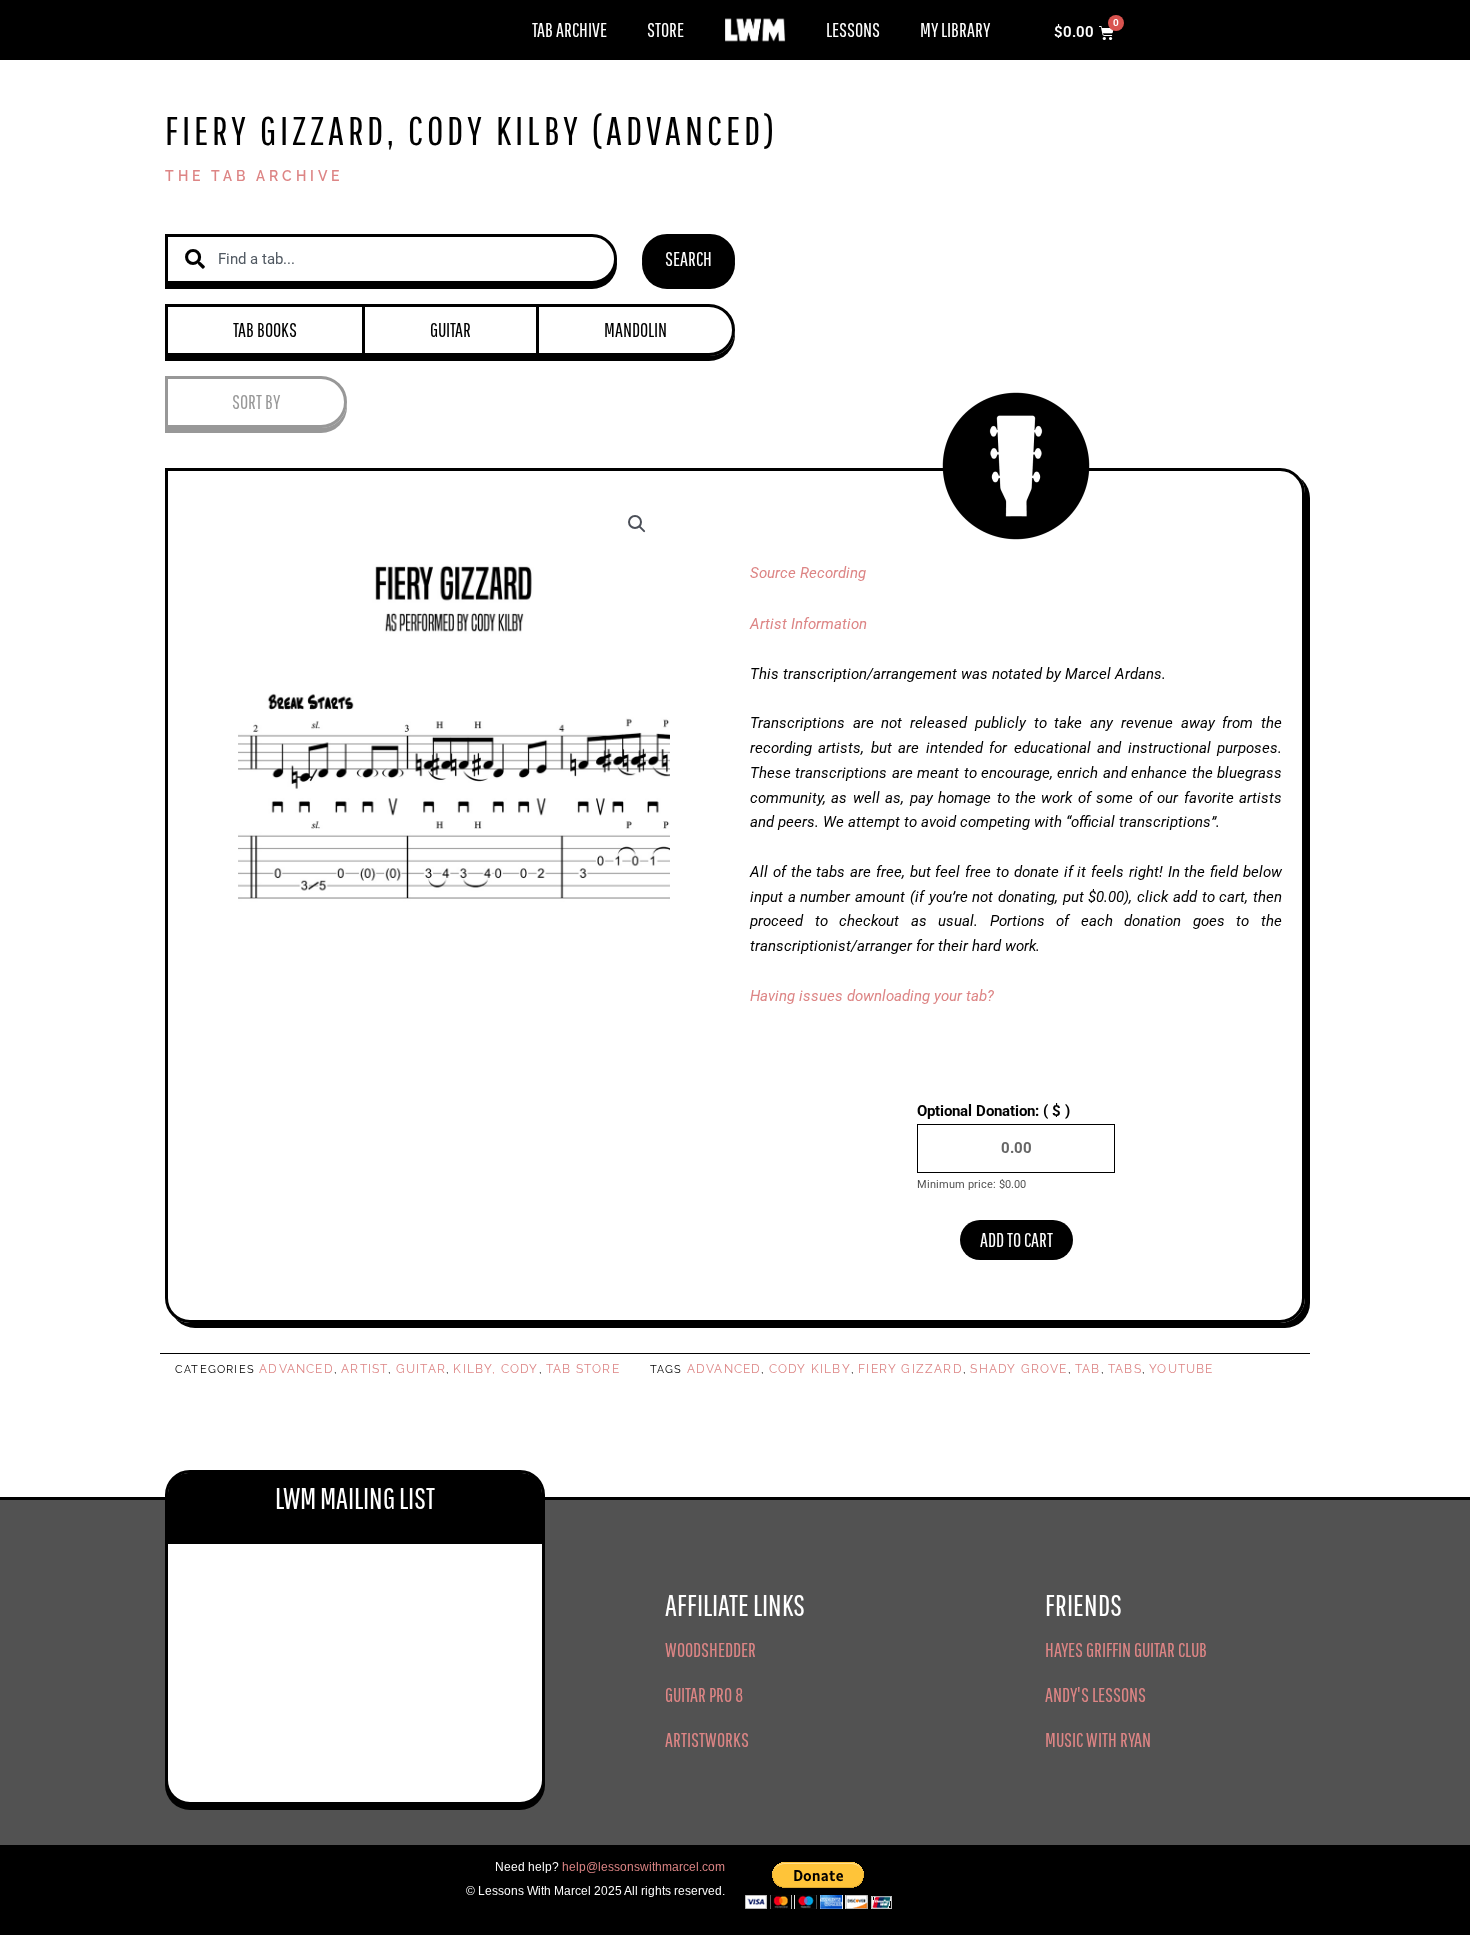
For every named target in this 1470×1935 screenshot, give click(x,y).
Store (665, 29)
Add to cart (1016, 1239)
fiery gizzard (910, 1369)
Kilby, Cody (495, 1369)
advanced (724, 1369)
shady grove (1018, 1369)
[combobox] (391, 259)
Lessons (853, 29)
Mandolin (635, 329)
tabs (1125, 1369)
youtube (1181, 1369)
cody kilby (810, 1369)
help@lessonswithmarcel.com (643, 1867)
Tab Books (265, 329)
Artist (364, 1369)
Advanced (296, 1369)
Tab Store (583, 1369)
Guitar (450, 329)
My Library (955, 29)
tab (1088, 1369)
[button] (637, 524)
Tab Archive (569, 29)
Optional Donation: (993, 1111)
